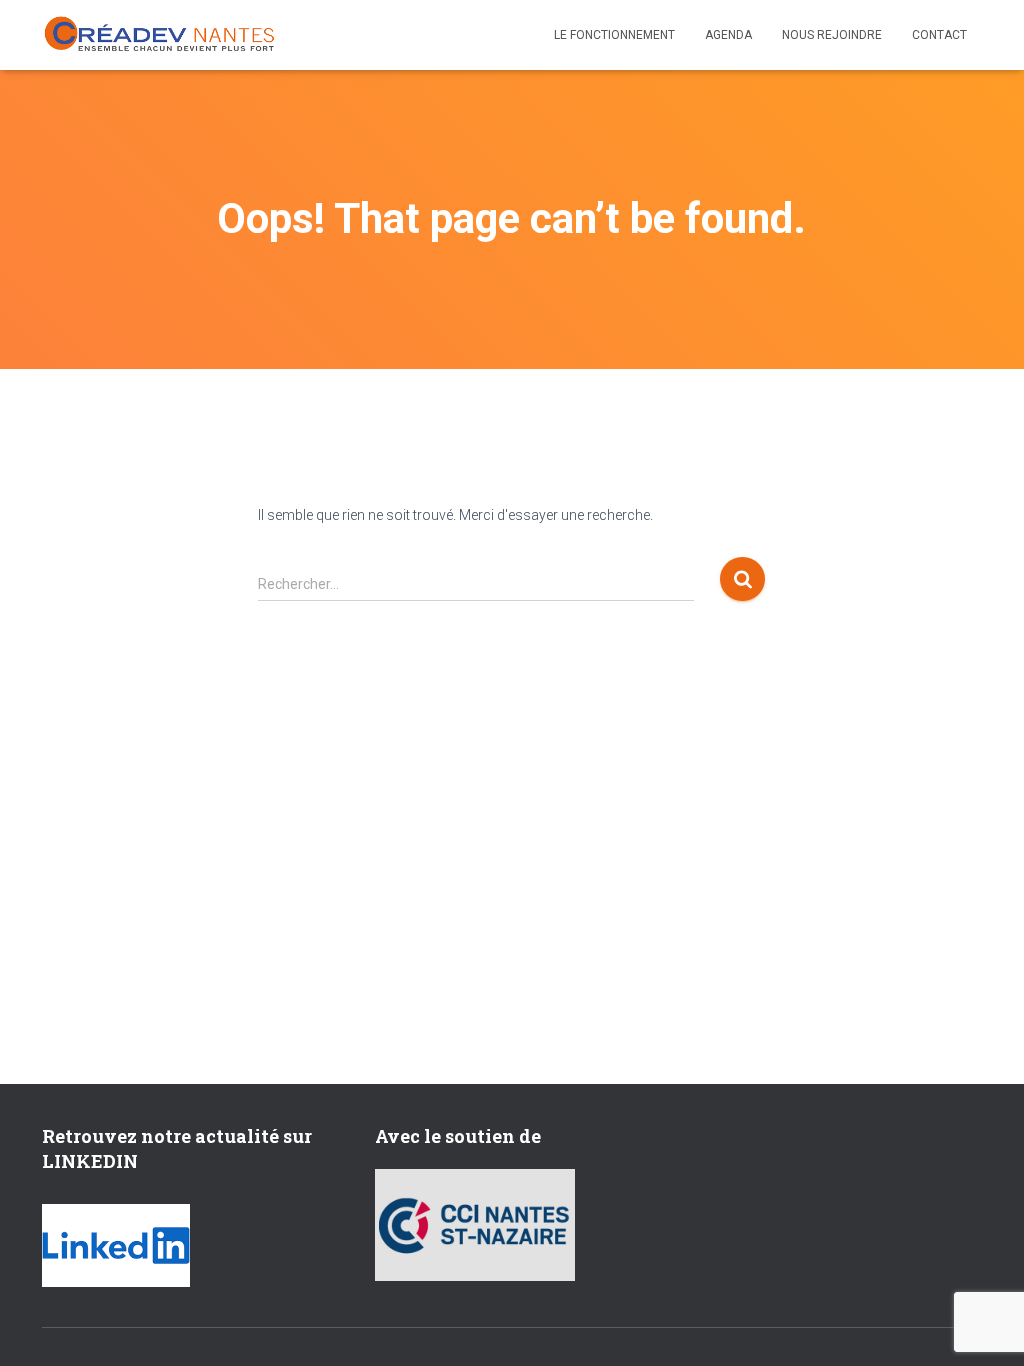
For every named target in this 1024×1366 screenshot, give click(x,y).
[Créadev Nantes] (159, 34)
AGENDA (728, 35)
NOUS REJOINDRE (832, 35)
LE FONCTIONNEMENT (614, 35)
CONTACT (939, 35)
